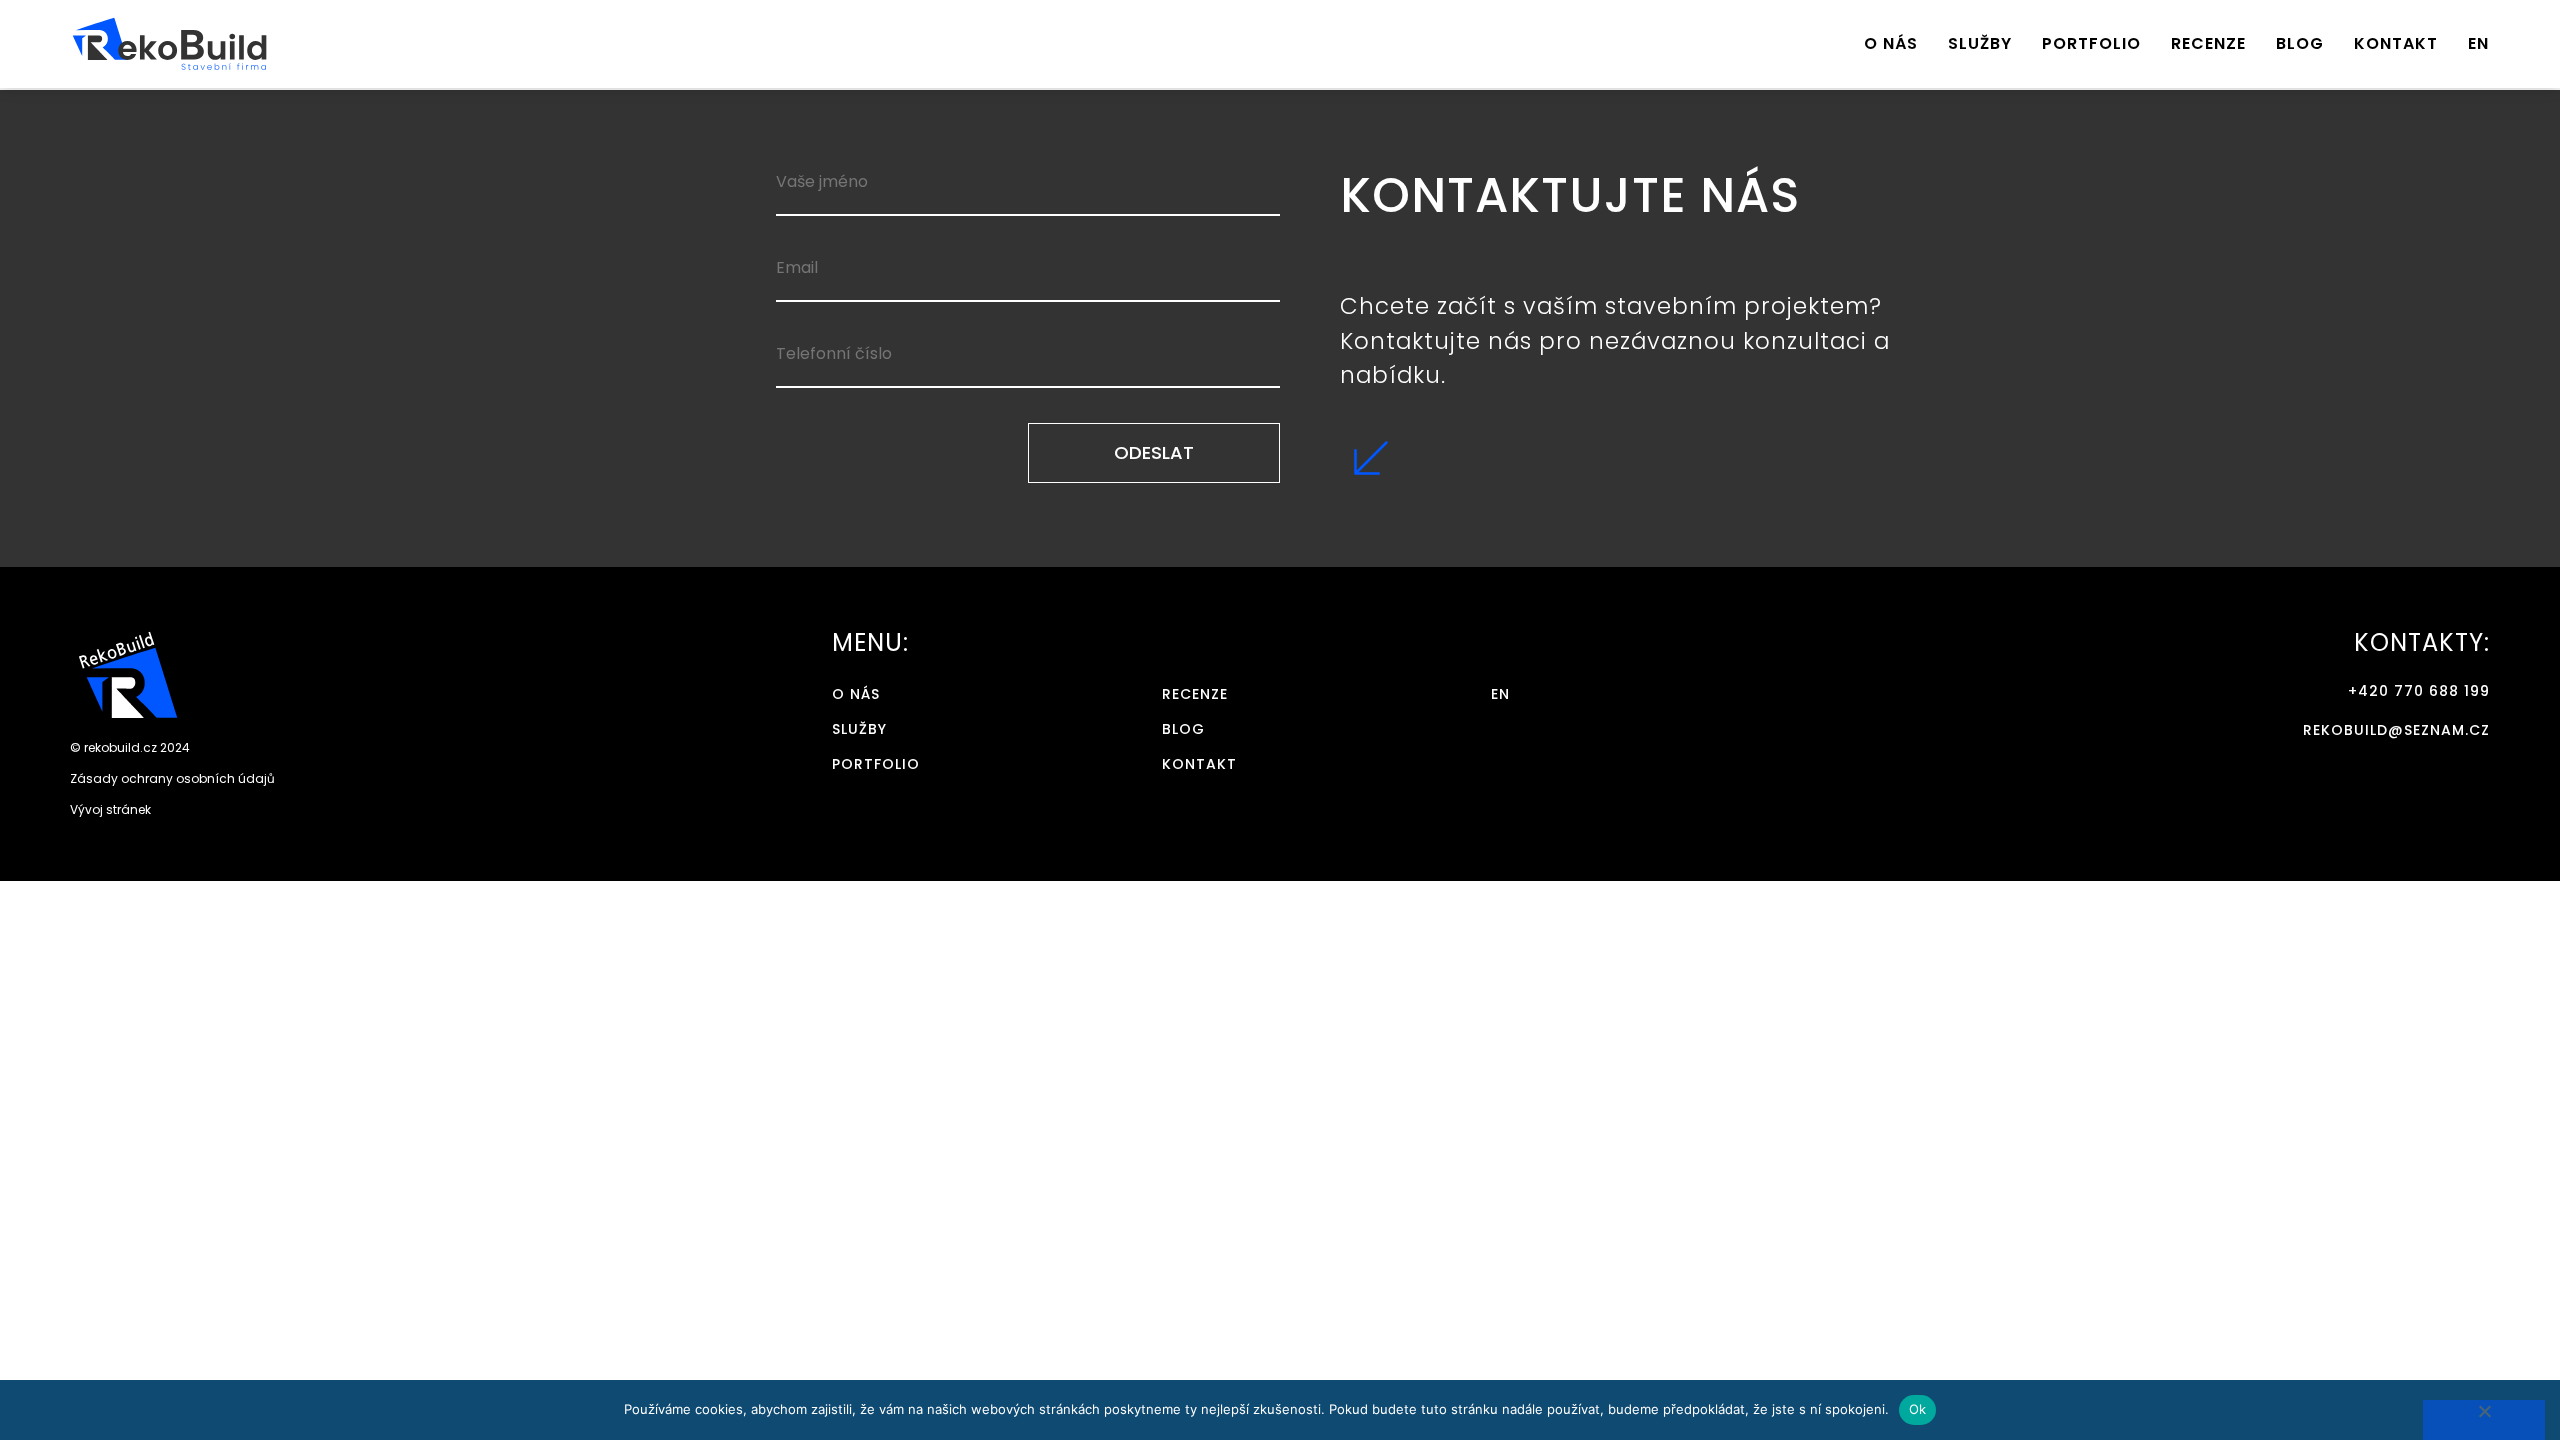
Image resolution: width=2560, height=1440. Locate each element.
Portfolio (2091, 43)
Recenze (2208, 43)
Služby (1980, 43)
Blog (2300, 43)
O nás (1891, 43)
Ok (1918, 1409)
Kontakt (2396, 43)
